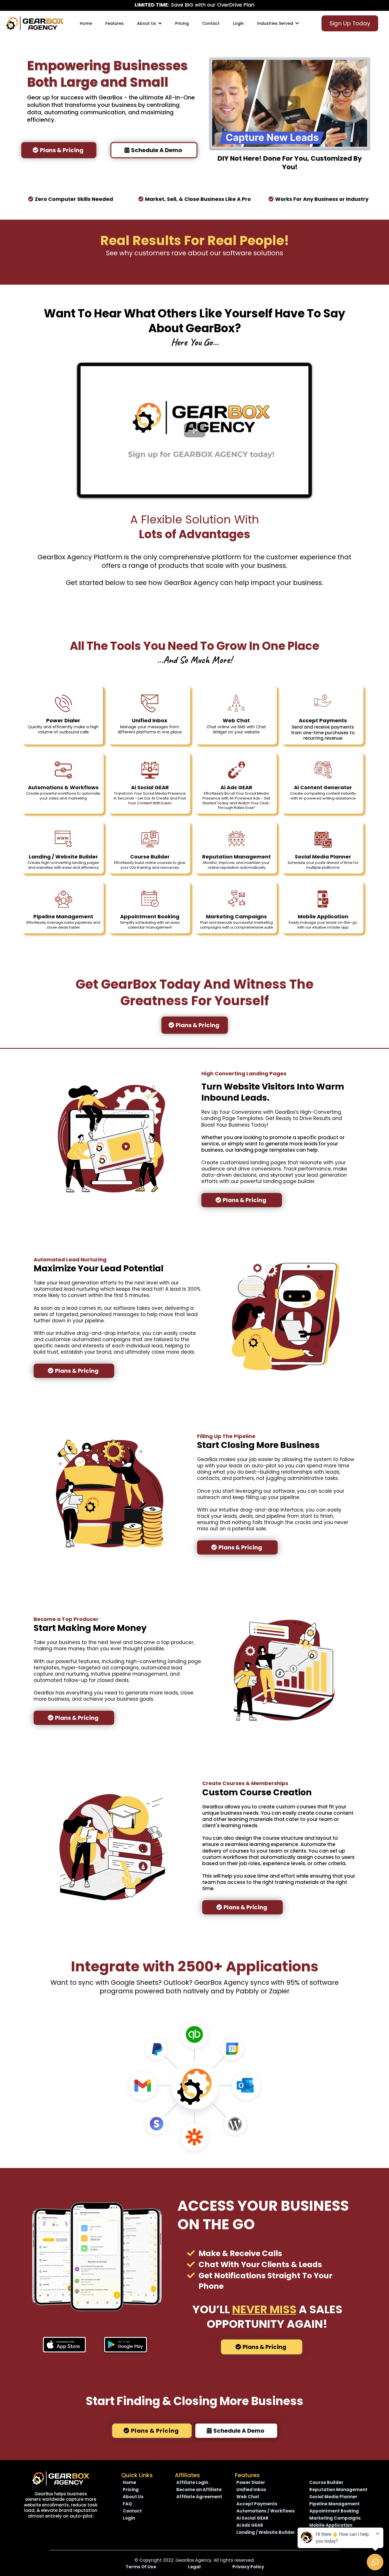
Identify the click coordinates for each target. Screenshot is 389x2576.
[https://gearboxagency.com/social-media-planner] (323, 839)
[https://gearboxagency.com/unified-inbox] (150, 703)
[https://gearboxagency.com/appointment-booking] (150, 899)
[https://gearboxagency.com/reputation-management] (236, 839)
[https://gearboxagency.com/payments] (323, 703)
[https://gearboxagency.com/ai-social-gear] (150, 770)
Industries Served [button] (276, 23)
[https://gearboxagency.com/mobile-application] (323, 899)
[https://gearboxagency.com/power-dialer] (63, 703)
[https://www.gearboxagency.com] (61, 2478)
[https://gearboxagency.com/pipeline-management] (63, 899)
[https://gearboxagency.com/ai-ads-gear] (236, 770)
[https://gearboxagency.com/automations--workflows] (63, 770)
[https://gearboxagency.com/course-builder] (150, 839)
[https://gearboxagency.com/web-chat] (236, 703)
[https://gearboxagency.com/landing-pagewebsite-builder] (63, 839)
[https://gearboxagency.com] (35, 23)
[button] (159, 23)
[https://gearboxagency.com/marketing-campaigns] (236, 899)
